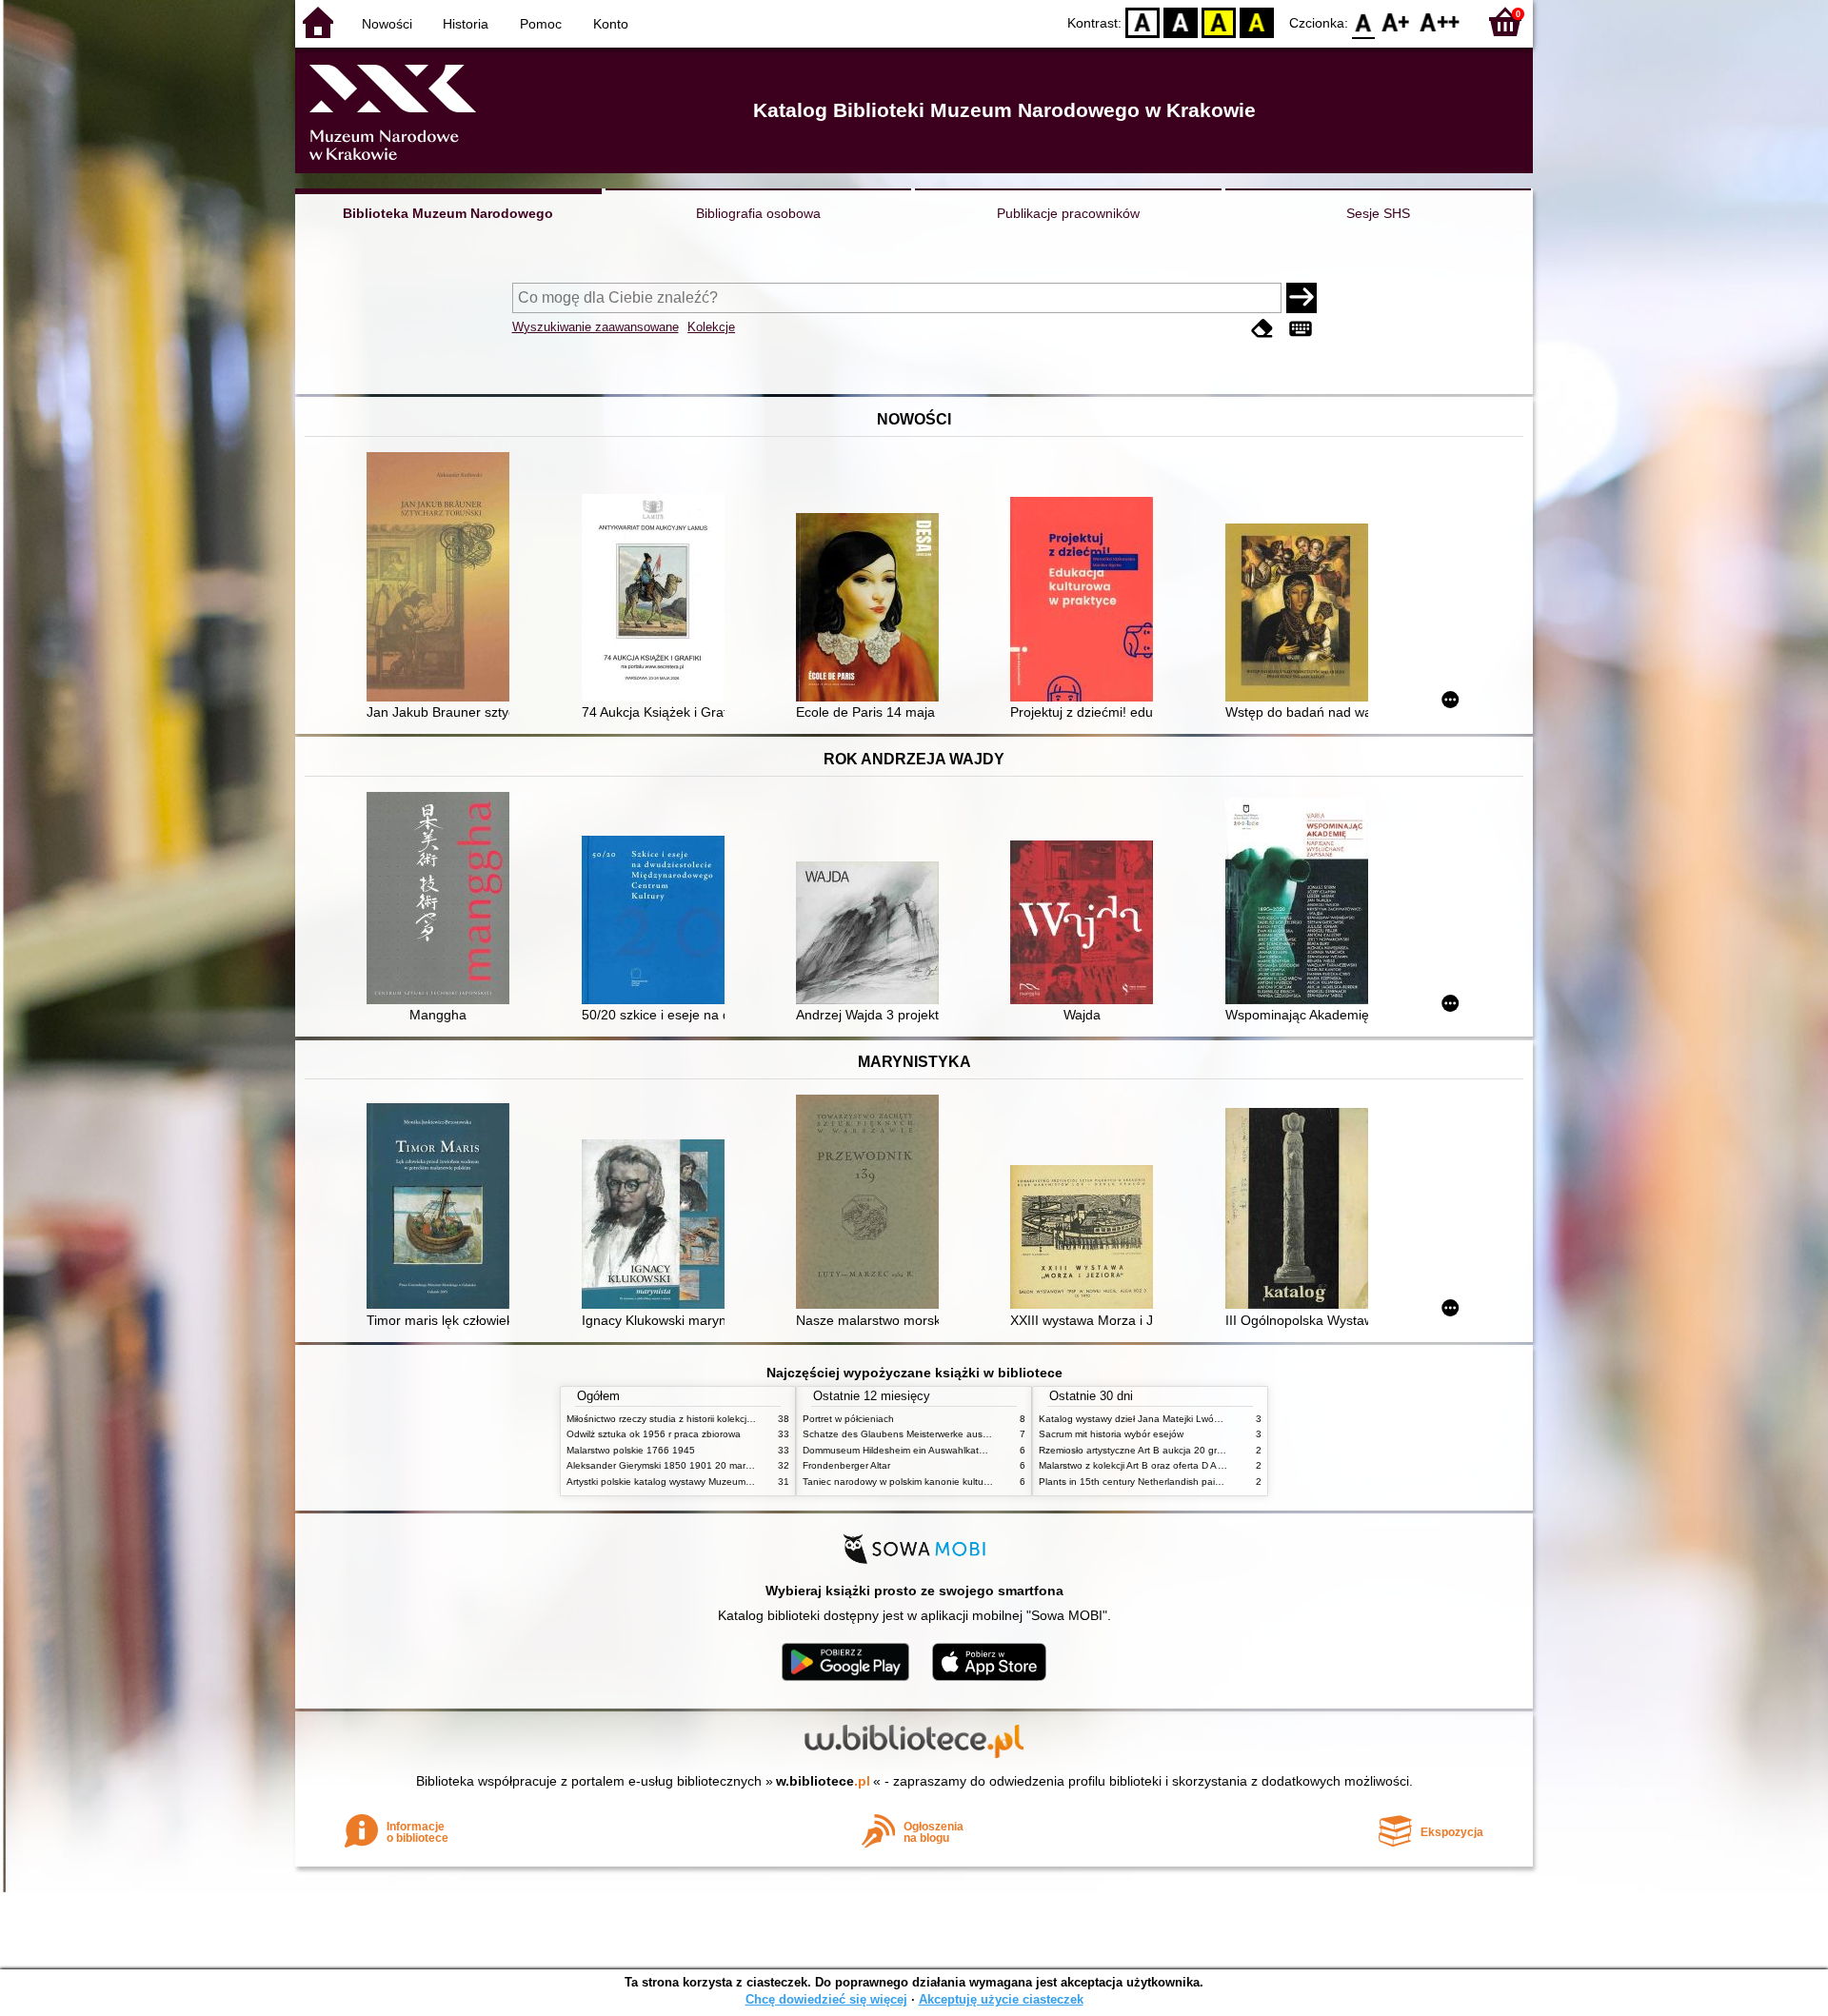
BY (1257, 21)
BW (1181, 21)
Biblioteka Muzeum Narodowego (448, 213)
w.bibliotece (823, 1781)
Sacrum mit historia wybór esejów (1111, 1434)
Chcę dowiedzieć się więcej (826, 1999)
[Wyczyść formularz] (1262, 329)
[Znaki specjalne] (1301, 329)
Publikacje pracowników (1068, 213)
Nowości (387, 24)
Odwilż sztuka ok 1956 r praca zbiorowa (654, 1434)
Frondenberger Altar (846, 1465)
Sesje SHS (1378, 213)
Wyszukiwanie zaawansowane (596, 327)
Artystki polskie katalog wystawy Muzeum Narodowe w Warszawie (709, 1482)
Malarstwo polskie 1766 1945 (631, 1450)
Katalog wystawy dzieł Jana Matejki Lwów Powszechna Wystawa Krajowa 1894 (1212, 1419)
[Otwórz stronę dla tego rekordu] (443, 579)
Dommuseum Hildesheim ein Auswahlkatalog (900, 1450)
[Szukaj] (1301, 298)
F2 (1440, 21)
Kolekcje (711, 327)
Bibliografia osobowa (758, 213)
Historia (466, 24)
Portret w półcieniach (848, 1419)
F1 (1396, 21)
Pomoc (541, 24)
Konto (611, 24)
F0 (1364, 21)
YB (1219, 21)
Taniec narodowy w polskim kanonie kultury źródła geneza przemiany (954, 1482)
